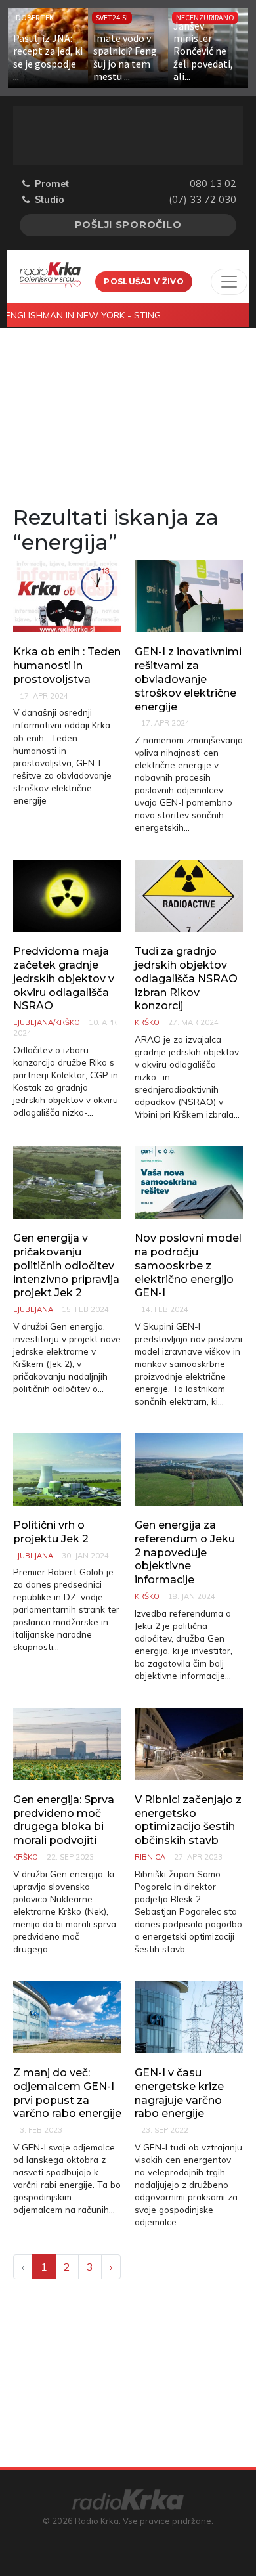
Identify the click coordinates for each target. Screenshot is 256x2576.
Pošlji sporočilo (128, 225)
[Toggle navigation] (229, 282)
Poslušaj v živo (144, 281)
